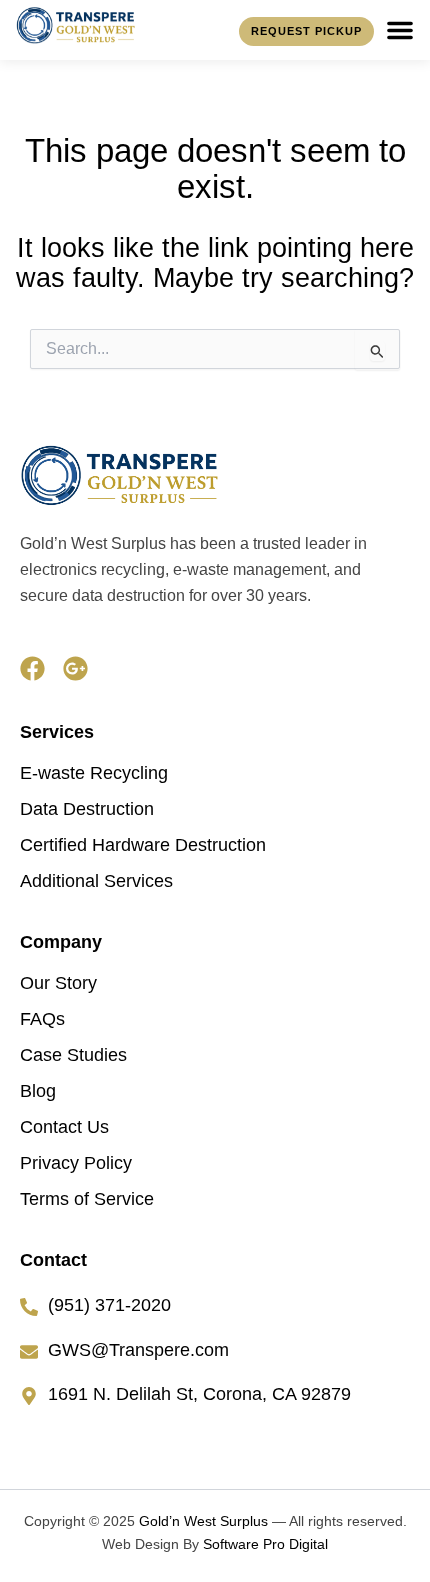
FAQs (42, 1019)
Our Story (58, 983)
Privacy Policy (76, 1163)
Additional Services (96, 881)
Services (57, 731)
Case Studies (73, 1055)
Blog (38, 1091)
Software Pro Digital (265, 1544)
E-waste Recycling (94, 773)
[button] (400, 30)
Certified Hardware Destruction (143, 845)
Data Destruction (87, 809)
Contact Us (64, 1127)
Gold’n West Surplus (203, 1521)
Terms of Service (87, 1199)
